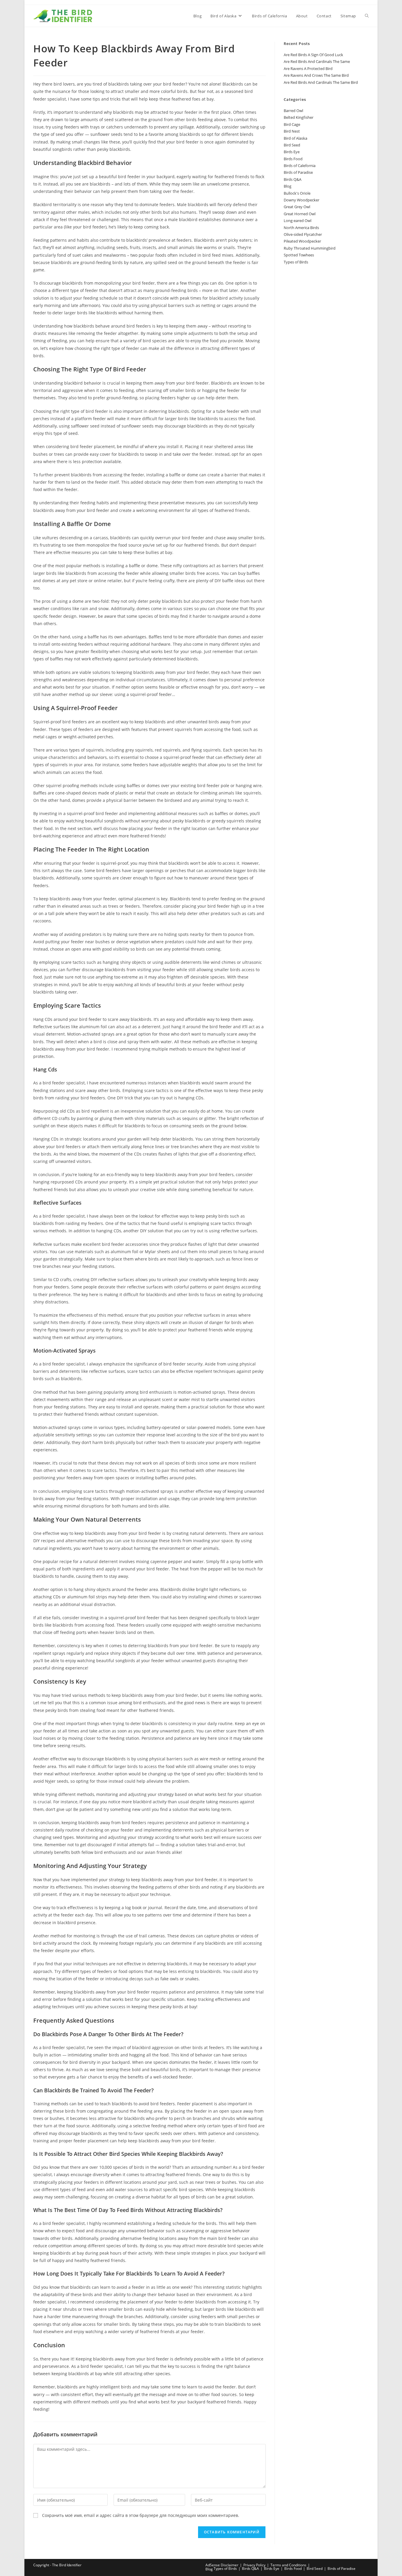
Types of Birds (296, 262)
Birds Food (293, 159)
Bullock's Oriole (297, 193)
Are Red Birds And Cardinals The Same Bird (321, 82)
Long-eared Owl (298, 221)
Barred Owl (293, 111)
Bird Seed (292, 145)
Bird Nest (292, 131)
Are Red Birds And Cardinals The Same (317, 61)
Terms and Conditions (288, 2565)
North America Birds (301, 228)
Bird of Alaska (295, 138)
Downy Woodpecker (301, 200)
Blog (288, 186)
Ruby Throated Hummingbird (310, 248)
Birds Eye (292, 152)
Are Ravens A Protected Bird (308, 69)
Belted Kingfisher (299, 117)
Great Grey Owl (297, 207)
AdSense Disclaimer (222, 2565)
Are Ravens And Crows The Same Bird (316, 75)
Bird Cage (292, 124)
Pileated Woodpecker (302, 241)
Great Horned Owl (300, 214)
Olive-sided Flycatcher (303, 234)
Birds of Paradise (298, 172)
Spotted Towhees (299, 255)
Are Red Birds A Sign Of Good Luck (313, 55)
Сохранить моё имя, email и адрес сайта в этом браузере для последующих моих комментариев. (141, 2515)
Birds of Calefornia (300, 166)
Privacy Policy (254, 2565)
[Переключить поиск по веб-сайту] (367, 16)
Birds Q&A (293, 179)
